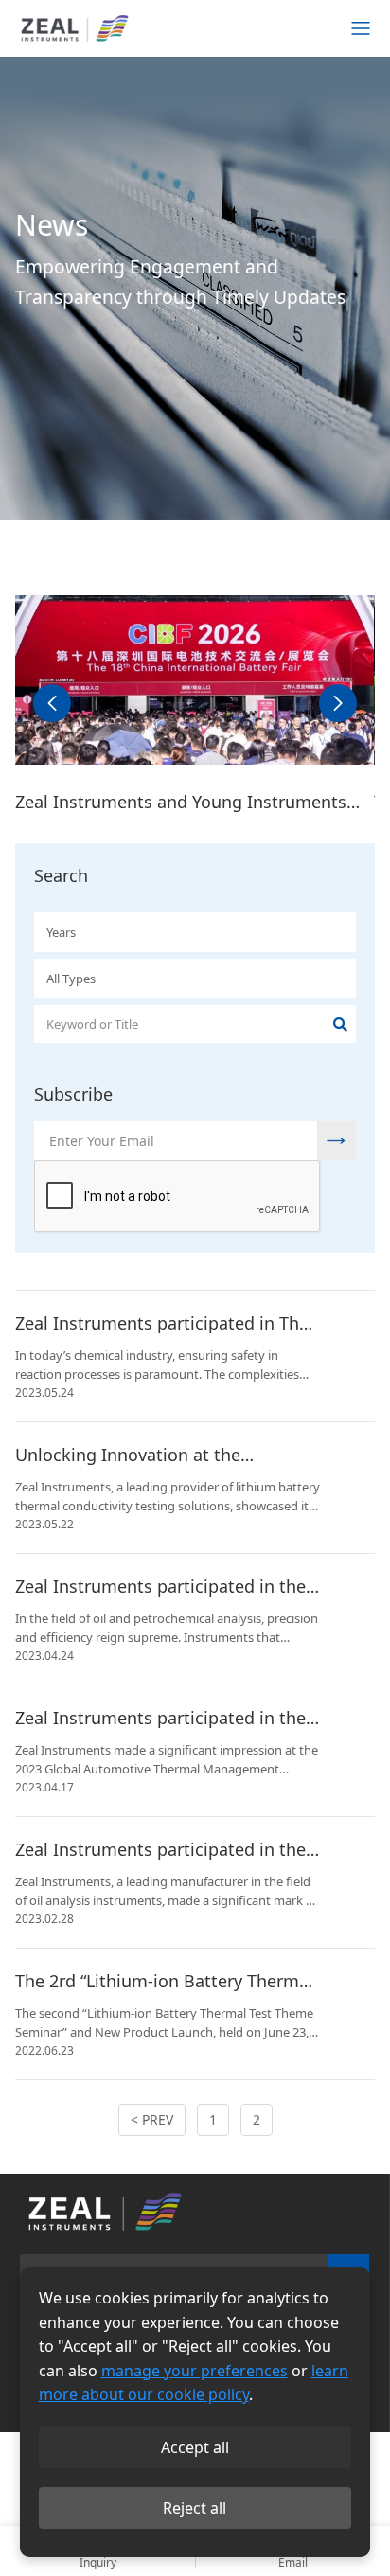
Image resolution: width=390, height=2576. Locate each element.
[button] (52, 703)
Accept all (195, 2447)
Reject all (195, 2508)
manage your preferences (195, 2371)
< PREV (152, 2119)
